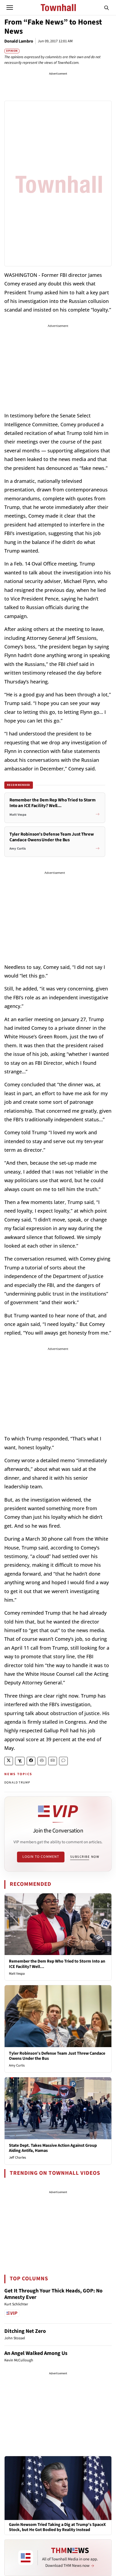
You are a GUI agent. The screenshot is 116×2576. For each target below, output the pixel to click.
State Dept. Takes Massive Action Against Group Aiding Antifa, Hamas (53, 2148)
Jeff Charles (17, 2158)
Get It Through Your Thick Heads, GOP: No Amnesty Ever (53, 2294)
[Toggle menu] (10, 8)
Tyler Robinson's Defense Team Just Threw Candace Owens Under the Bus (57, 2056)
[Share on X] (9, 1761)
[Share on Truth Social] (20, 1761)
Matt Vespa (17, 1974)
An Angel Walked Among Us (36, 2353)
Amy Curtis (17, 2065)
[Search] (107, 8)
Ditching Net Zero (25, 2331)
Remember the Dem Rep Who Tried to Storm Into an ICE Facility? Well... (57, 1964)
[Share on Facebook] (31, 1761)
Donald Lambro (19, 41)
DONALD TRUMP (17, 1783)
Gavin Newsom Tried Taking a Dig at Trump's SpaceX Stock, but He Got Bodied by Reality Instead (57, 2527)
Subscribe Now (85, 1857)
